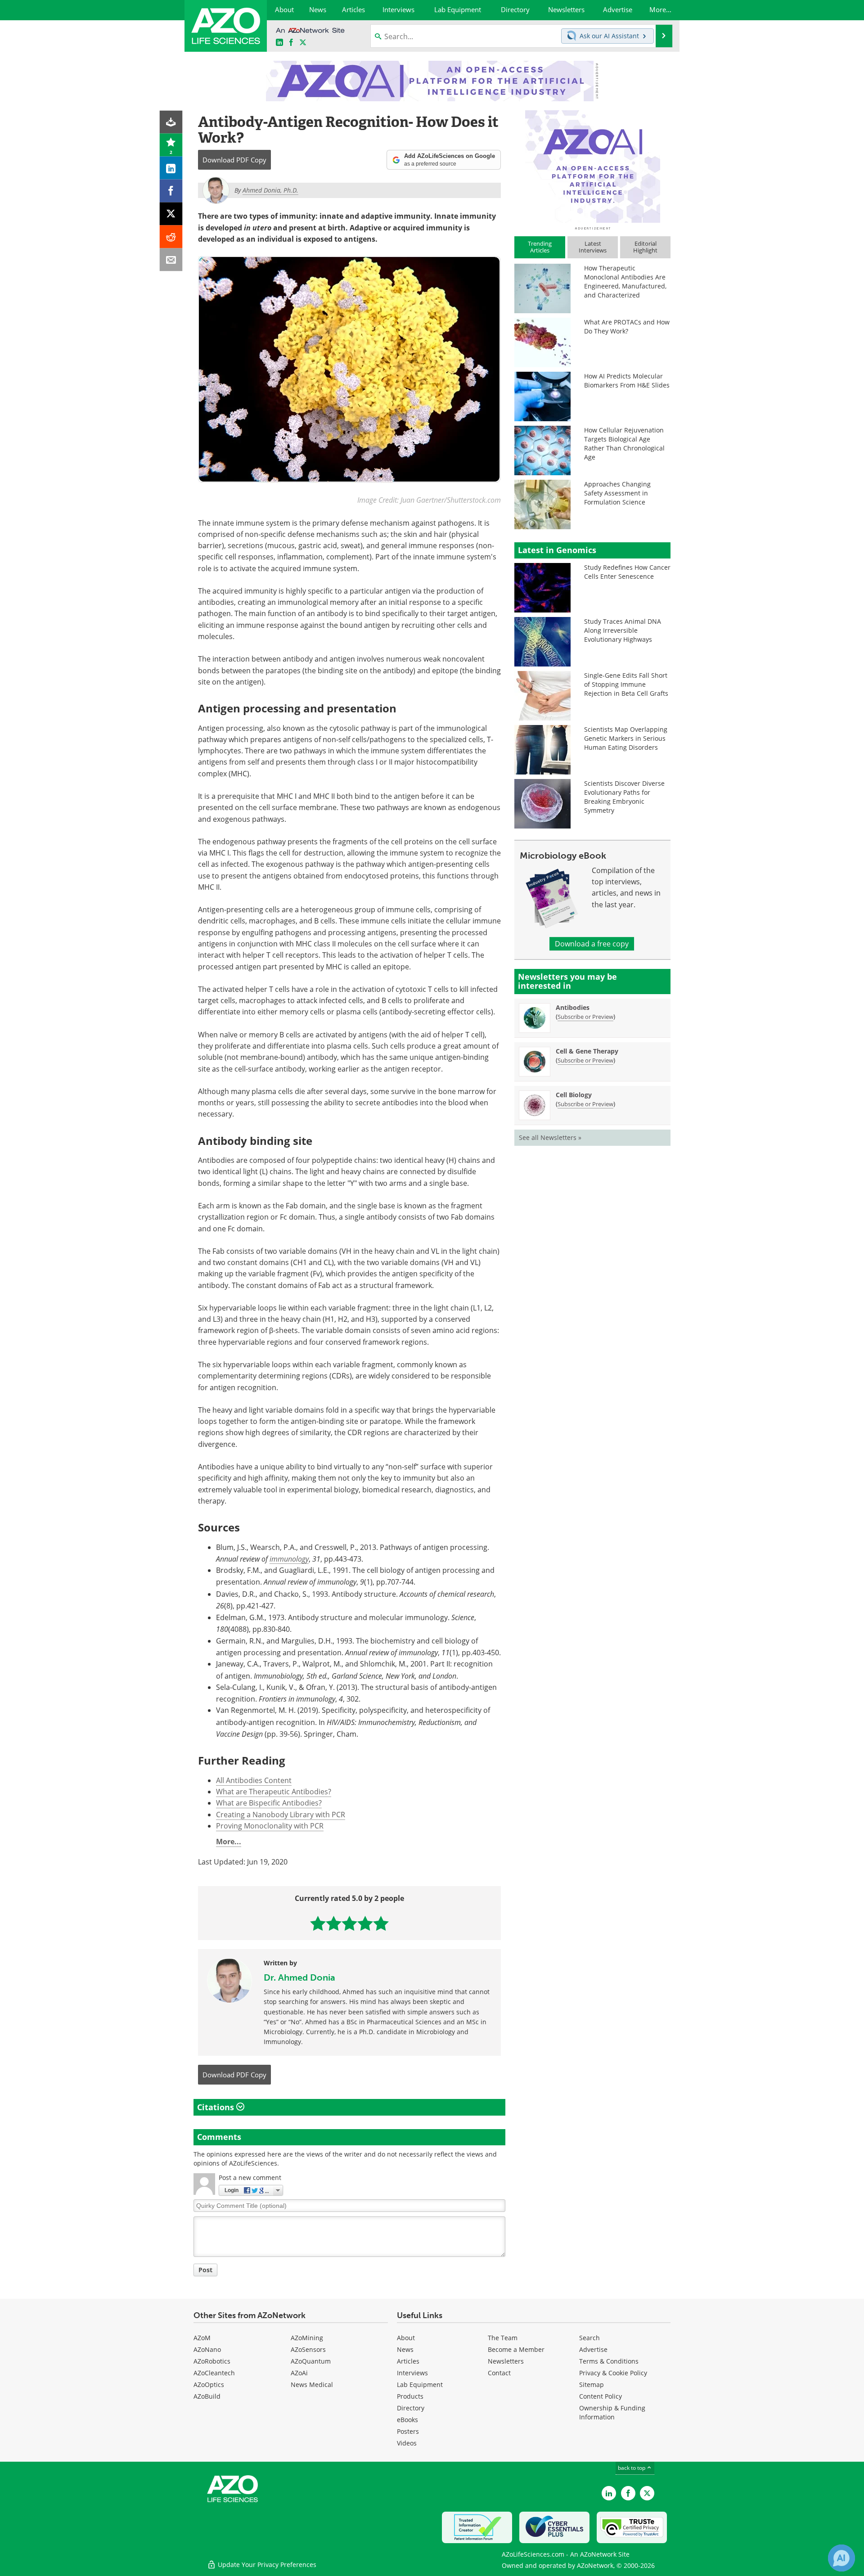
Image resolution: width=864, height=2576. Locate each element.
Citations (217, 2107)
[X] (171, 214)
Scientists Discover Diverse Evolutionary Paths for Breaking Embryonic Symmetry (624, 797)
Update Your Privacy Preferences (266, 2565)
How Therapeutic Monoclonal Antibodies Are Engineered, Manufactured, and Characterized (625, 281)
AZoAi (299, 2373)
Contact (499, 2373)
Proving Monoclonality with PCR (270, 1826)
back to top (632, 2468)
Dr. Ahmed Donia (299, 1977)
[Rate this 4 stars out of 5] (365, 1923)
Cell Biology (574, 1095)
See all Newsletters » (550, 1137)
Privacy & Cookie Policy (613, 2373)
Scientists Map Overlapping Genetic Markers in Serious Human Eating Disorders (626, 738)
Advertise (593, 2349)
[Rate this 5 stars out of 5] (381, 1923)
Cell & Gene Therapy (587, 1051)
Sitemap (592, 2385)
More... (229, 1842)
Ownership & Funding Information (612, 2412)
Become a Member (516, 2349)
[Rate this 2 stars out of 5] (334, 1923)
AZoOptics (209, 2385)
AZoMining (307, 2338)
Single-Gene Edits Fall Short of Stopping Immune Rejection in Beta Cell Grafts (626, 684)
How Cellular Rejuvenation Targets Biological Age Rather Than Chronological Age (624, 444)
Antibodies (573, 1007)
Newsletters (506, 2361)
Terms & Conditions (609, 2361)
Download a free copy (592, 944)
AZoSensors (308, 2349)
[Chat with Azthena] (841, 2558)
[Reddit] (171, 237)
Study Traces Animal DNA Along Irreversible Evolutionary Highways (623, 630)
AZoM (202, 2338)
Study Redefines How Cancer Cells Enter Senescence (627, 572)
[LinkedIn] (171, 168)
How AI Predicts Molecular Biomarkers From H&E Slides (627, 381)
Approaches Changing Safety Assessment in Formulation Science (617, 493)
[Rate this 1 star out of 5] (318, 1923)
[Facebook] (171, 191)
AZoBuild (207, 2396)
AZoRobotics (212, 2361)
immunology (289, 1559)
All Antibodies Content (254, 1780)
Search (589, 2338)
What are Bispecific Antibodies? (269, 1803)
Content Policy (601, 2396)
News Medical (312, 2385)
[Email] (171, 260)
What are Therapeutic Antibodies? (274, 1792)
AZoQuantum (311, 2361)
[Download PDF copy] (171, 122)
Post (205, 2270)
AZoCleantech (214, 2373)
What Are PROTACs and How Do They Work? (627, 327)
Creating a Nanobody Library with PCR (281, 1815)
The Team (503, 2338)
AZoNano (207, 2349)
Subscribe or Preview (585, 1017)
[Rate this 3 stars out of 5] (349, 1923)
